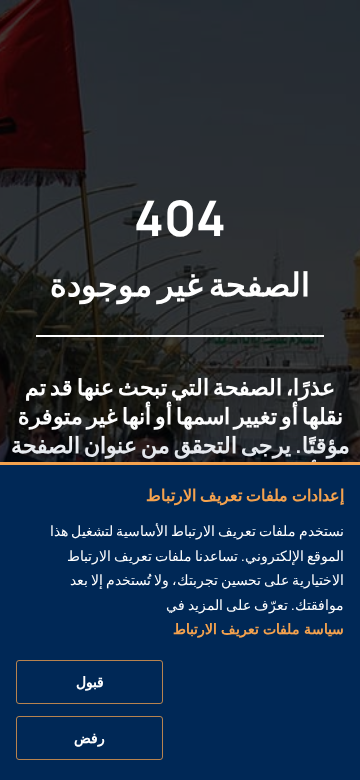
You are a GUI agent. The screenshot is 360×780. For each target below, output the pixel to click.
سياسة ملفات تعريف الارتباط (258, 629)
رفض (89, 738)
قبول (90, 682)
